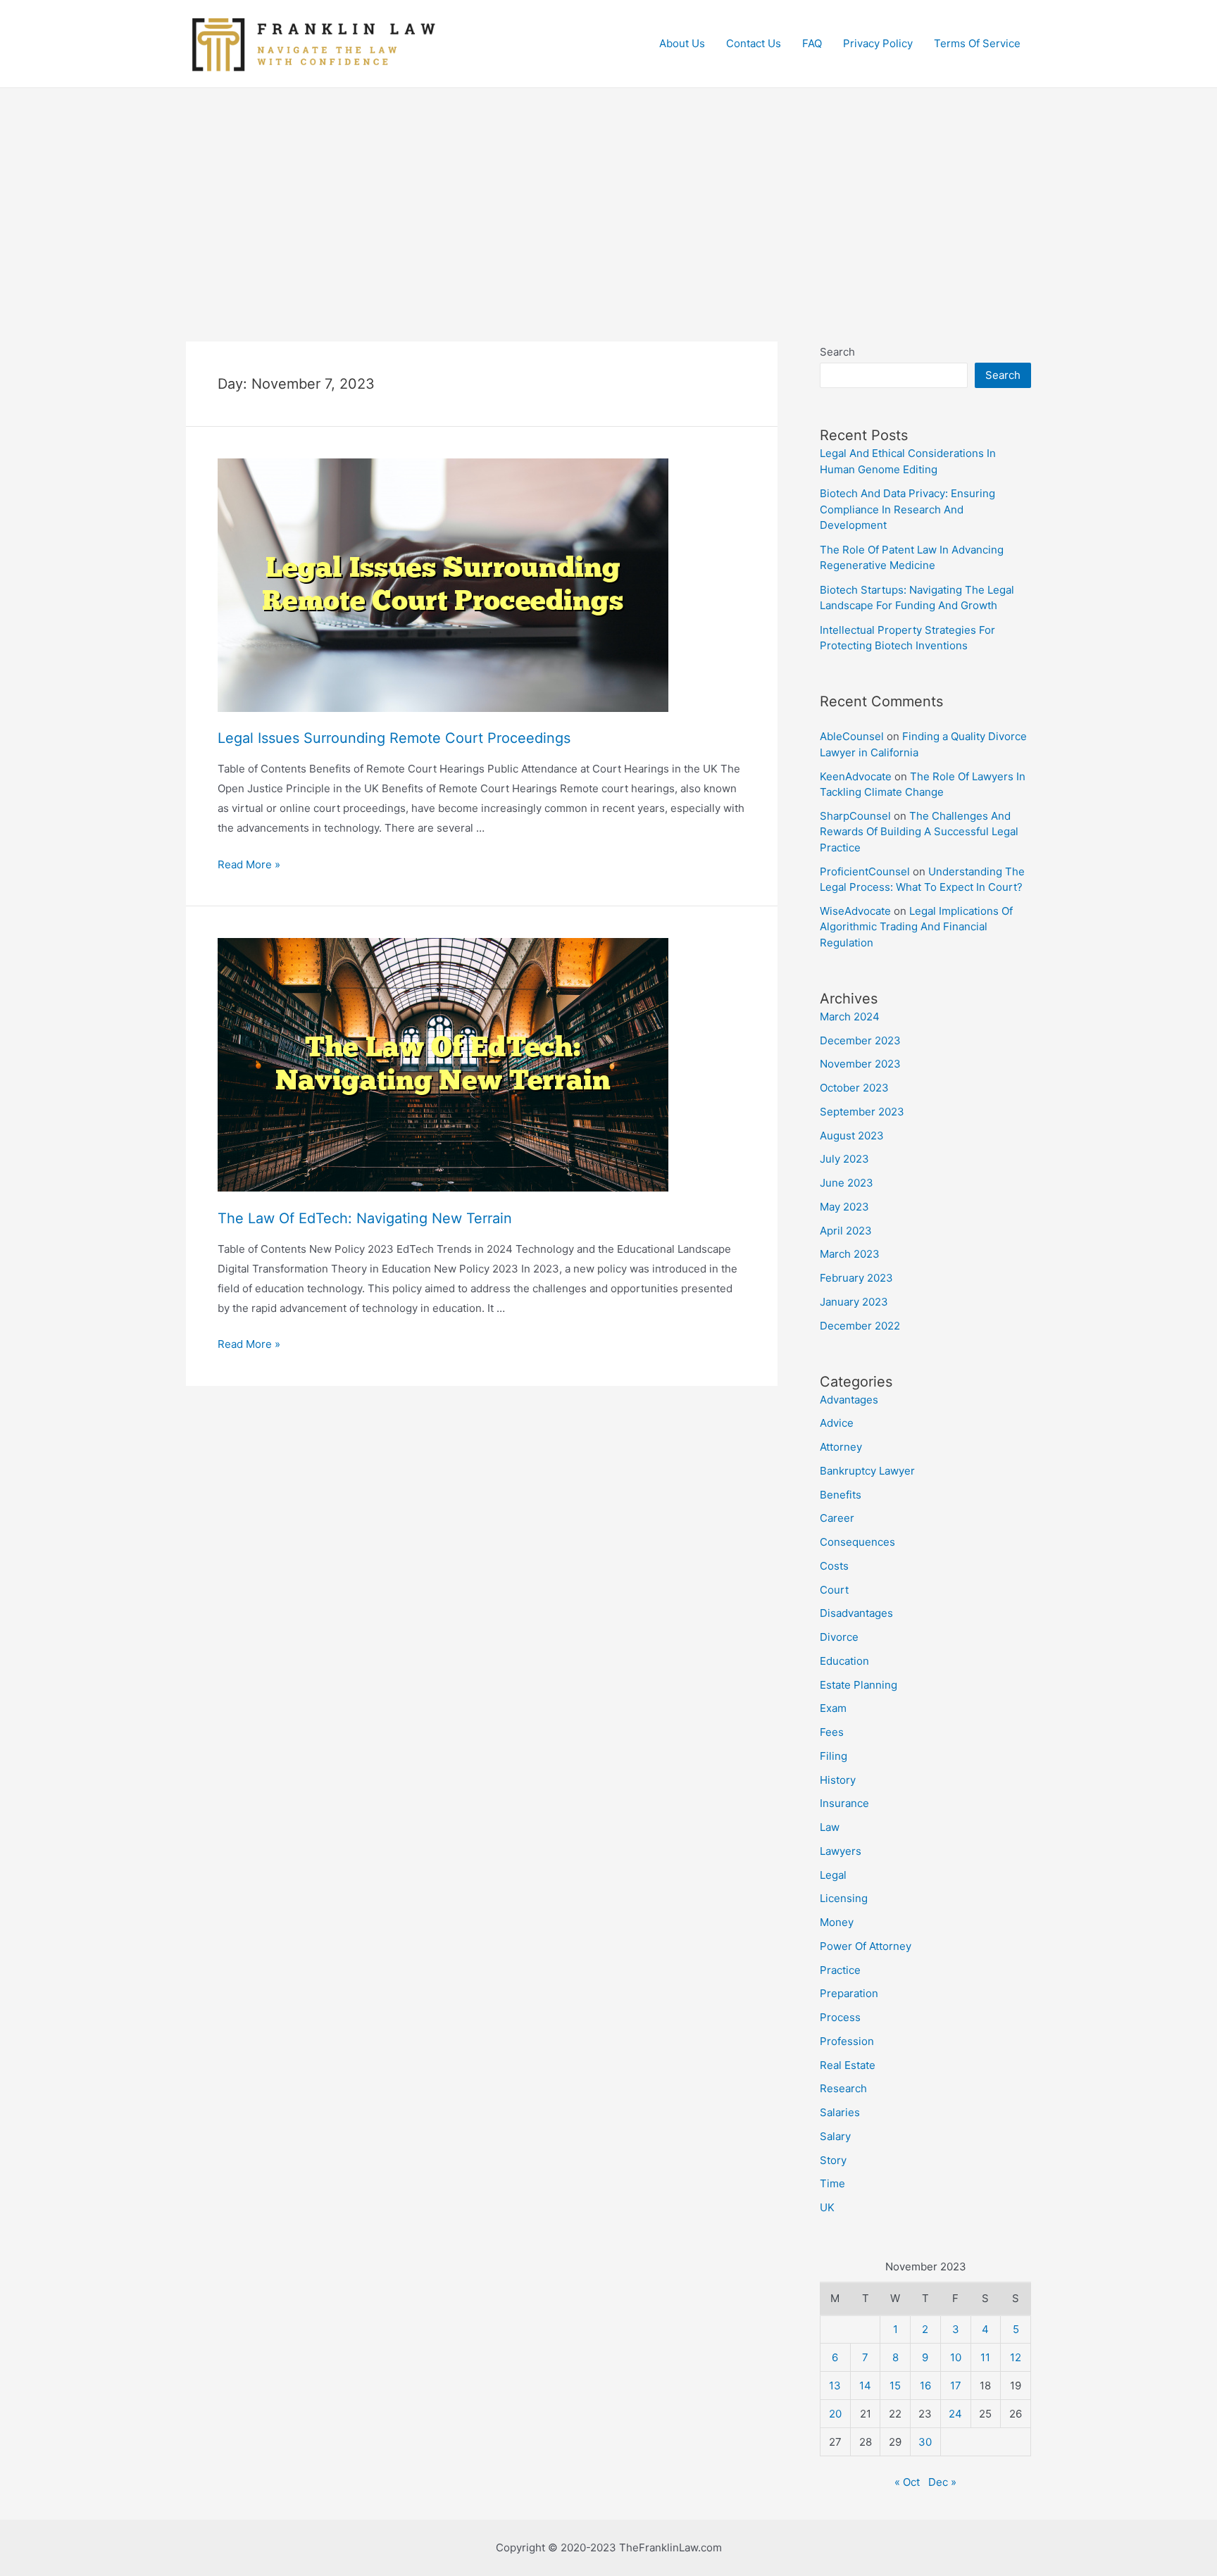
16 (925, 2386)
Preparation (849, 1993)
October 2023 (854, 1088)
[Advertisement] (608, 194)
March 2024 (850, 1017)
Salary (835, 2136)
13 (835, 2386)
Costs (834, 1566)
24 (955, 2414)
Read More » (249, 864)
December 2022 (860, 1326)
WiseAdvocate (855, 911)
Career (837, 1518)
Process (840, 2017)
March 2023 (850, 1254)
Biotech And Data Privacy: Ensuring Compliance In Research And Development (907, 509)
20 (835, 2414)
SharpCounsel (855, 816)
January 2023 (854, 1302)
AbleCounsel (852, 736)
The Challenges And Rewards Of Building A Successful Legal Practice (919, 832)
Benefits (841, 1495)
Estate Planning (859, 1685)
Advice (837, 1423)
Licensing (844, 1898)
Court (834, 1590)
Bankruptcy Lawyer (867, 1471)
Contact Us (754, 43)
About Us (682, 43)
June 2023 (847, 1183)
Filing (834, 1756)
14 (865, 2386)
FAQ (812, 43)
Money (837, 1922)
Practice (840, 1970)
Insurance (844, 1803)
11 (985, 2357)
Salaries (840, 2112)
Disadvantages (856, 1613)
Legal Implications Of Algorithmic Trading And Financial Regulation (916, 927)
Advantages (849, 1400)
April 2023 (846, 1231)
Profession (847, 2041)
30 (925, 2442)
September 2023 (862, 1112)
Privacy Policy (878, 43)
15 (895, 2386)
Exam (833, 1708)
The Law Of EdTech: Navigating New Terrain (365, 1218)
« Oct (907, 2482)
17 (956, 2386)
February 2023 (856, 1278)
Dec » (942, 2482)
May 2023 (844, 1207)
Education (844, 1661)
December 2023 (860, 1040)
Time (832, 2183)
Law (830, 1827)
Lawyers (841, 1851)
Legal (833, 1875)
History (838, 1780)
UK (827, 2207)
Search (837, 352)
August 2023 (852, 1136)
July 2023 (844, 1159)
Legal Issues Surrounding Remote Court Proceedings (394, 738)
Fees (832, 1732)
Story (833, 2160)
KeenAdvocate (856, 776)
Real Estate (848, 2065)
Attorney (841, 1447)
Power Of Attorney (866, 1946)
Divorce (839, 1637)
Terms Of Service (977, 43)
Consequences (857, 1542)
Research (843, 2088)
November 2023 (860, 1064)
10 (956, 2357)
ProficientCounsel (865, 871)
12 (1016, 2357)
